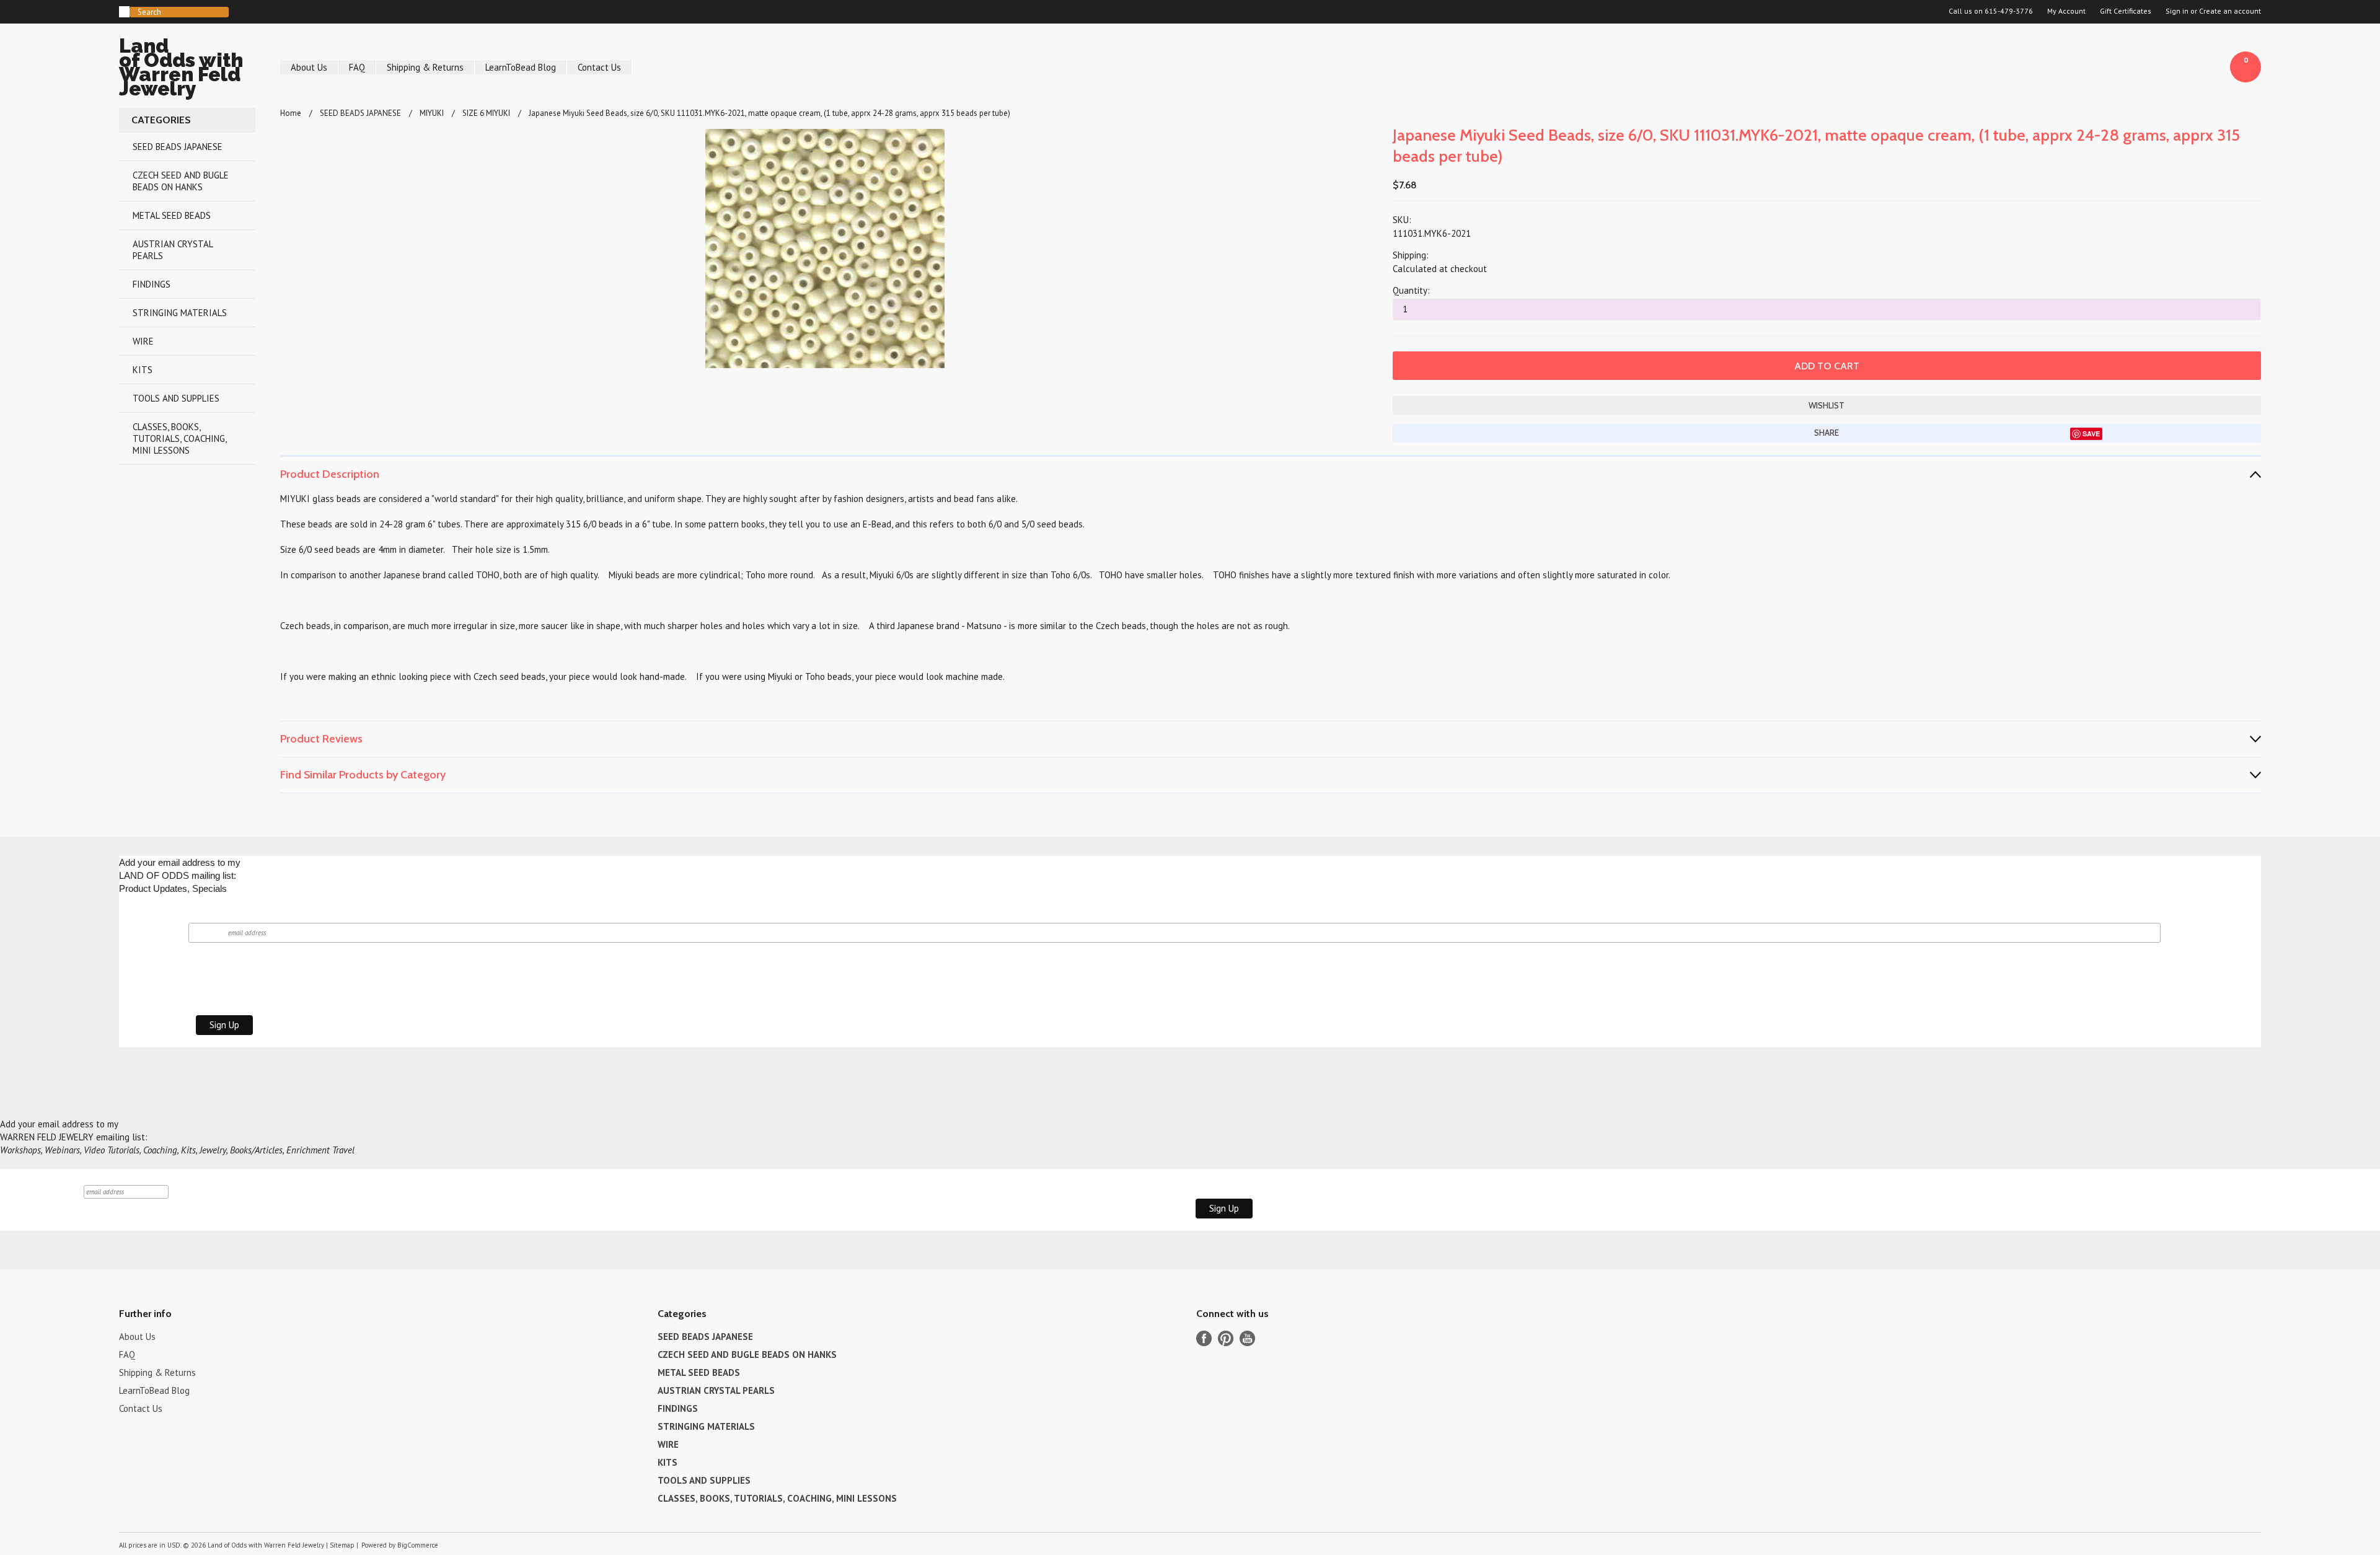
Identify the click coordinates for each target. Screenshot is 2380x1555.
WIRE (143, 341)
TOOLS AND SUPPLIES (176, 398)
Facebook (1204, 1338)
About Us (309, 67)
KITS (143, 370)
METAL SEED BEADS (172, 215)
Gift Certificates (2126, 11)
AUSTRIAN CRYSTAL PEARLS (173, 250)
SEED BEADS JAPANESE (178, 147)
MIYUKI (432, 113)
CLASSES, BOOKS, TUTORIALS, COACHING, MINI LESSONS (180, 438)
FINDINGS (152, 284)
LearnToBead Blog (521, 67)
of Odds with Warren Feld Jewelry (181, 69)
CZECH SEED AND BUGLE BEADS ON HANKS (181, 181)
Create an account (2230, 11)
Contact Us (599, 67)
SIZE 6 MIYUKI (486, 113)
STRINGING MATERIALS (180, 313)
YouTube (1247, 1338)
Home (291, 113)
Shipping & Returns (425, 67)
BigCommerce (418, 1545)
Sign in (2177, 11)
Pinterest (1226, 1338)
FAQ (357, 67)
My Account (2066, 11)
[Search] (124, 12)
